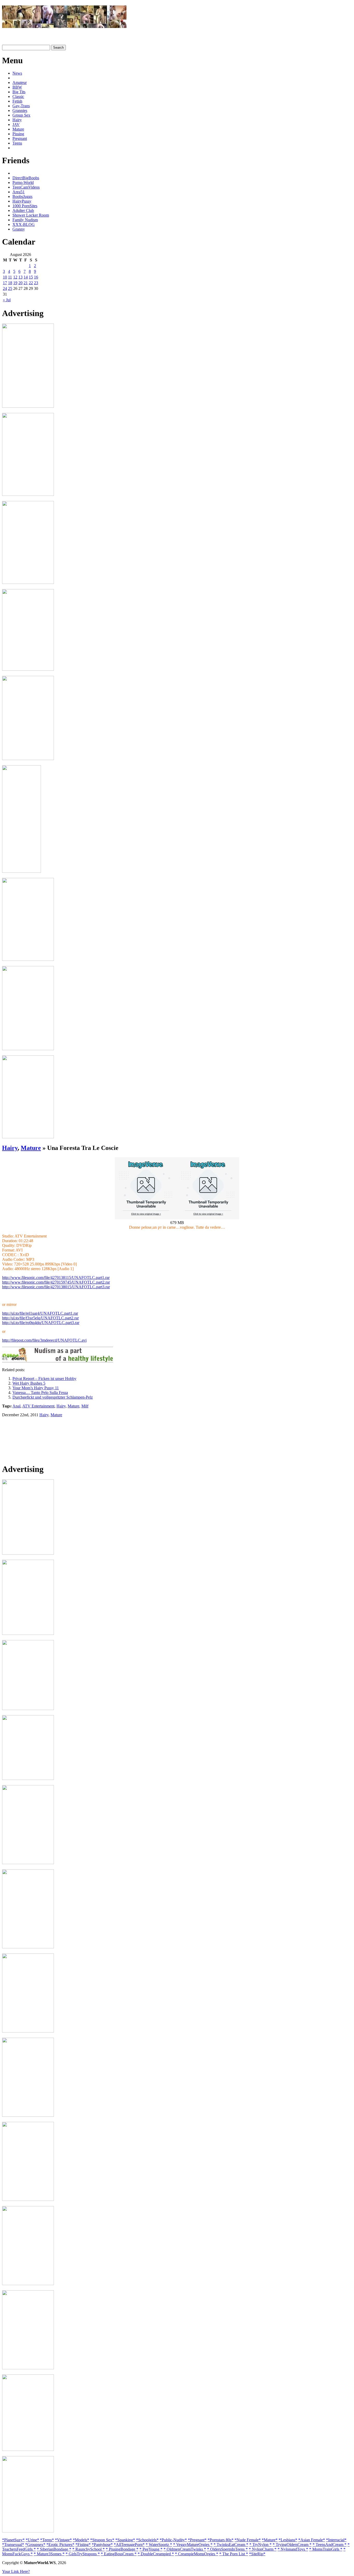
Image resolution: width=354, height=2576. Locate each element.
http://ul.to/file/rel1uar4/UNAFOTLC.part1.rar (40, 1313)
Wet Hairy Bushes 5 (29, 1383)
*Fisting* (83, 2545)
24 (5, 288)
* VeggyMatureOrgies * (193, 2545)
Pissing (18, 134)
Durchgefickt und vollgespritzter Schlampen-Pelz (53, 1397)
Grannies (20, 110)
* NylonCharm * (263, 2549)
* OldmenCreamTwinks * (185, 2549)
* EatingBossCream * (119, 2554)
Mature (18, 129)
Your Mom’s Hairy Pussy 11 (36, 1388)
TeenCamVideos (26, 187)
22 (31, 283)
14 (26, 277)
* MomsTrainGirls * (326, 2549)
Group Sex (21, 115)
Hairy (17, 120)
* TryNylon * (260, 2545)
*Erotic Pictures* (60, 2545)
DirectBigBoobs (26, 178)
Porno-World (23, 183)
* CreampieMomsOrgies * (197, 2554)
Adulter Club (23, 210)
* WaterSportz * (159, 2545)
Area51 (19, 192)
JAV (16, 124)
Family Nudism (25, 220)
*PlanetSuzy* (13, 2540)
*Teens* (47, 2540)
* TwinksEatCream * (231, 2545)
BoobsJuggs (22, 196)
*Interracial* (336, 2540)
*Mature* (270, 2540)
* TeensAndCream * (330, 2545)
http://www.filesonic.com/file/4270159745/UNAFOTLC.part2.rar (56, 1282)
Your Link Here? (16, 2571)
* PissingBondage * (122, 2549)
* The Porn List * (234, 2554)
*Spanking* (125, 2540)
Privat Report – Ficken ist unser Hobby (44, 1379)
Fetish (17, 101)
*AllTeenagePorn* (129, 2545)
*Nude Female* (248, 2540)
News (17, 73)
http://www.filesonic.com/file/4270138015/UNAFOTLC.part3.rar (56, 1287)
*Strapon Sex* (102, 2540)
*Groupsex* (35, 2545)
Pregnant (20, 138)
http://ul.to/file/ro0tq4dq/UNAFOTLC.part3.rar (41, 1323)
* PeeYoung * (151, 2549)
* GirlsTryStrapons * (83, 2554)
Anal (16, 1406)
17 (5, 283)
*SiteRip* (257, 2554)
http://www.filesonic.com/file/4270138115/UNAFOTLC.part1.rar (56, 1278)
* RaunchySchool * (88, 2549)
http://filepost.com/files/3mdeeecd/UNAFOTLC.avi (44, 1340)
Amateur (20, 83)
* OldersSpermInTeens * (227, 2549)
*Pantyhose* (102, 2545)
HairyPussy (22, 201)
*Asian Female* (312, 2540)
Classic (18, 96)
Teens (17, 143)
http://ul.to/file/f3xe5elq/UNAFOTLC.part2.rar (40, 1318)
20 (20, 283)
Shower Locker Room (31, 215)
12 (15, 277)
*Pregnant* (197, 2540)
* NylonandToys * (293, 2549)
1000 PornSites (25, 206)
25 (10, 288)
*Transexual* (13, 2545)
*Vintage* (63, 2540)
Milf (85, 1406)
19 (15, 283)
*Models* (81, 2540)
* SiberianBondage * (54, 2549)
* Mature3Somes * (49, 2554)
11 (10, 277)
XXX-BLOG (24, 224)
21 (26, 283)
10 (5, 277)
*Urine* (32, 2540)
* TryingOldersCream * (292, 2545)
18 (10, 283)
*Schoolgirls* (147, 2540)
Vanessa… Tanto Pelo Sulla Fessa (40, 1393)
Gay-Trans (21, 106)
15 (31, 277)
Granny (19, 229)
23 (36, 283)
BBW (17, 87)
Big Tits (19, 92)
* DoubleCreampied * (156, 2554)
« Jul (7, 300)
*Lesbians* (288, 2540)
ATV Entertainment (38, 1406)
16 (36, 277)
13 (20, 277)
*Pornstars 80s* (221, 2540)
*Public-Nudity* (173, 2540)
